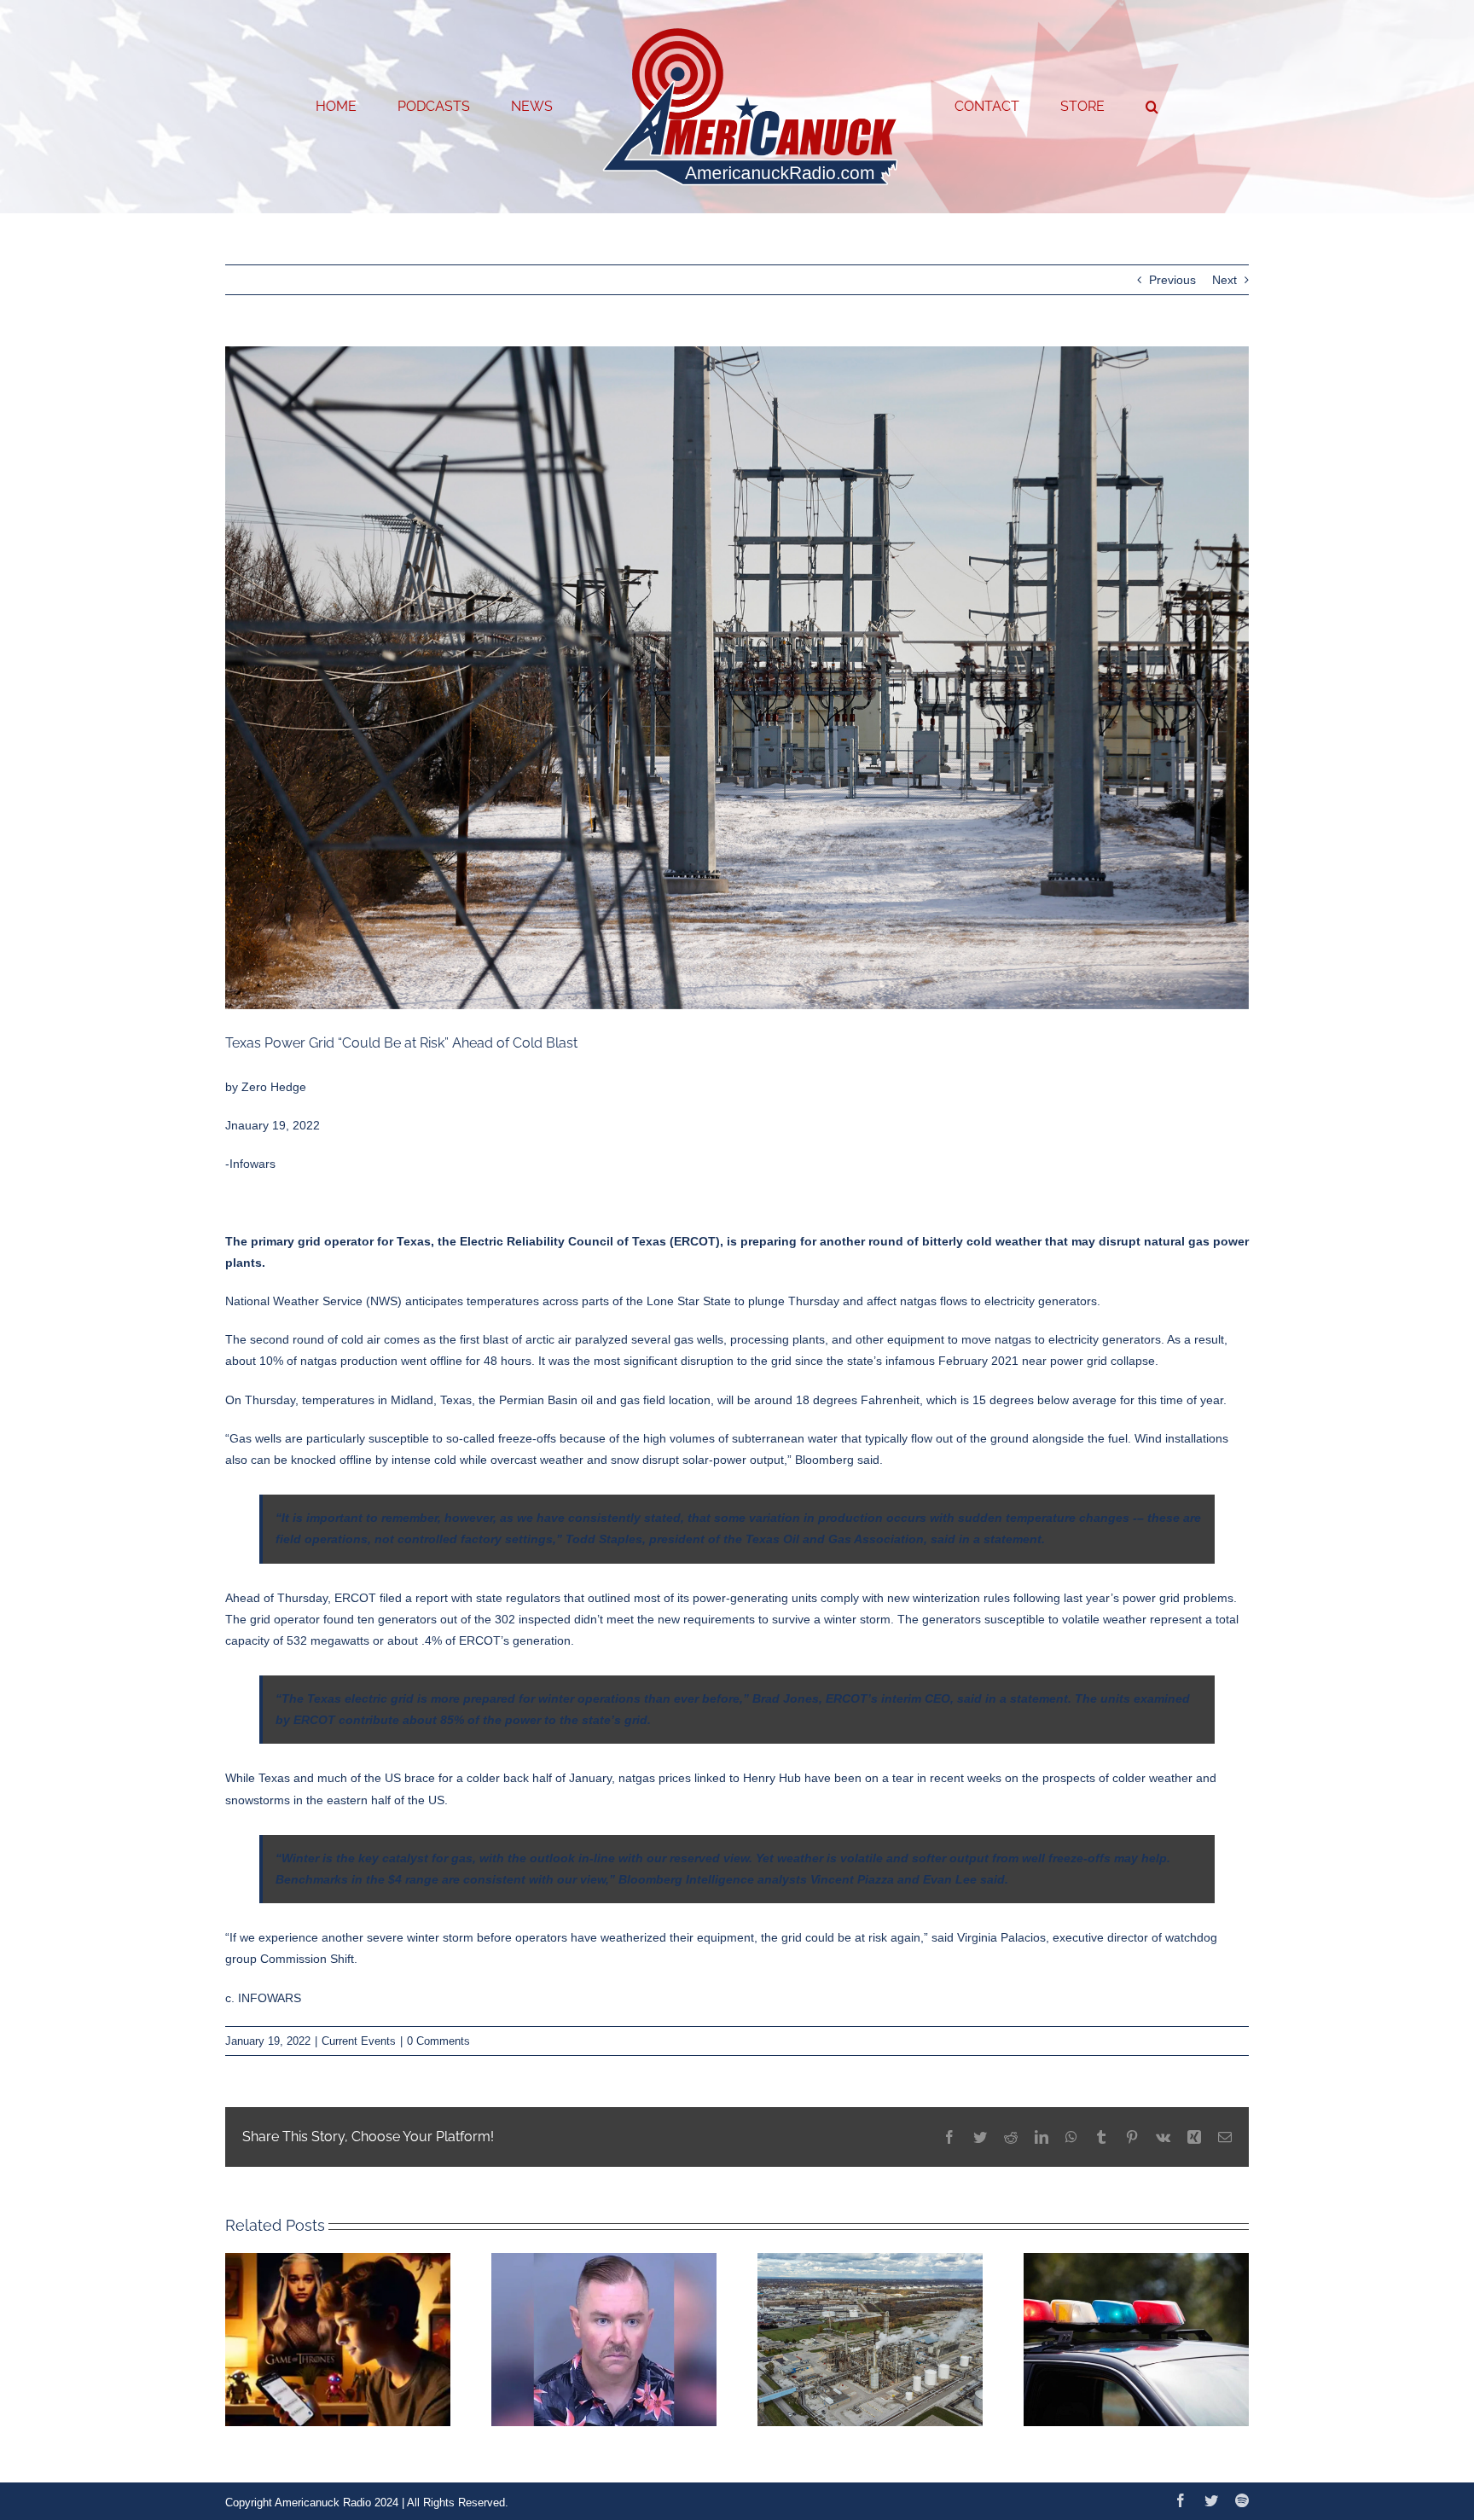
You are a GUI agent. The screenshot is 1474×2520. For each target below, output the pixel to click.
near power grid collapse (1088, 1361)
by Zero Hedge (266, 1087)
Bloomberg (824, 1460)
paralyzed (601, 1339)
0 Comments (438, 2041)
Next (1224, 280)
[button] (1083, 107)
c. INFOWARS (263, 1998)
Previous (1172, 280)
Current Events (359, 2041)
